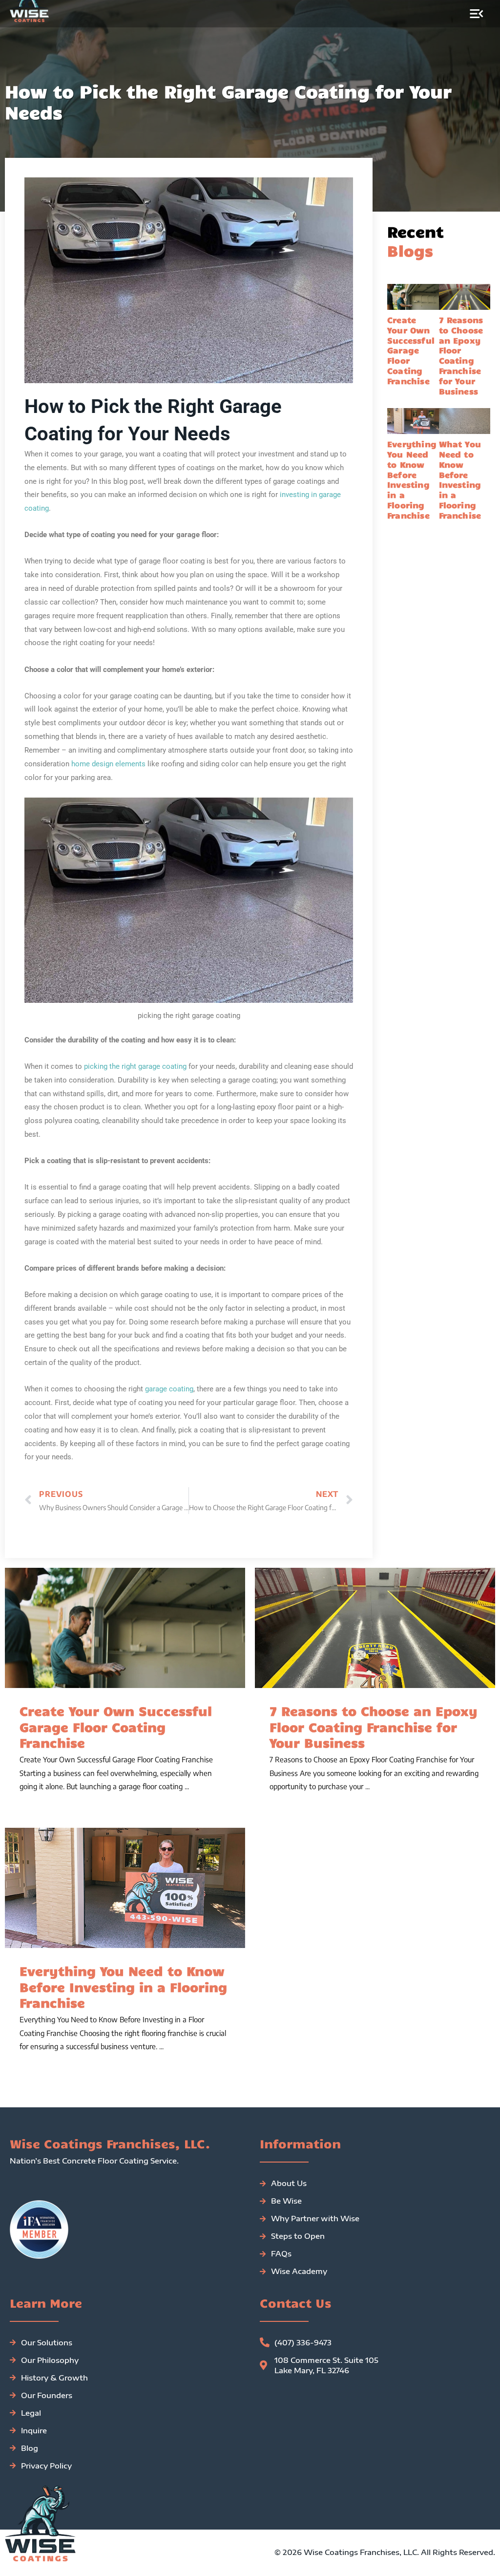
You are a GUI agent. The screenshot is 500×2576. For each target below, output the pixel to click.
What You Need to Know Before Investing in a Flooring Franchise (460, 479)
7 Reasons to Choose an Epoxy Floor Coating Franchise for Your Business (461, 355)
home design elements (108, 764)
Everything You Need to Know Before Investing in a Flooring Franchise (412, 479)
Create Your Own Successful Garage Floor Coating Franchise (411, 350)
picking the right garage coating (135, 1066)
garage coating (169, 1389)
